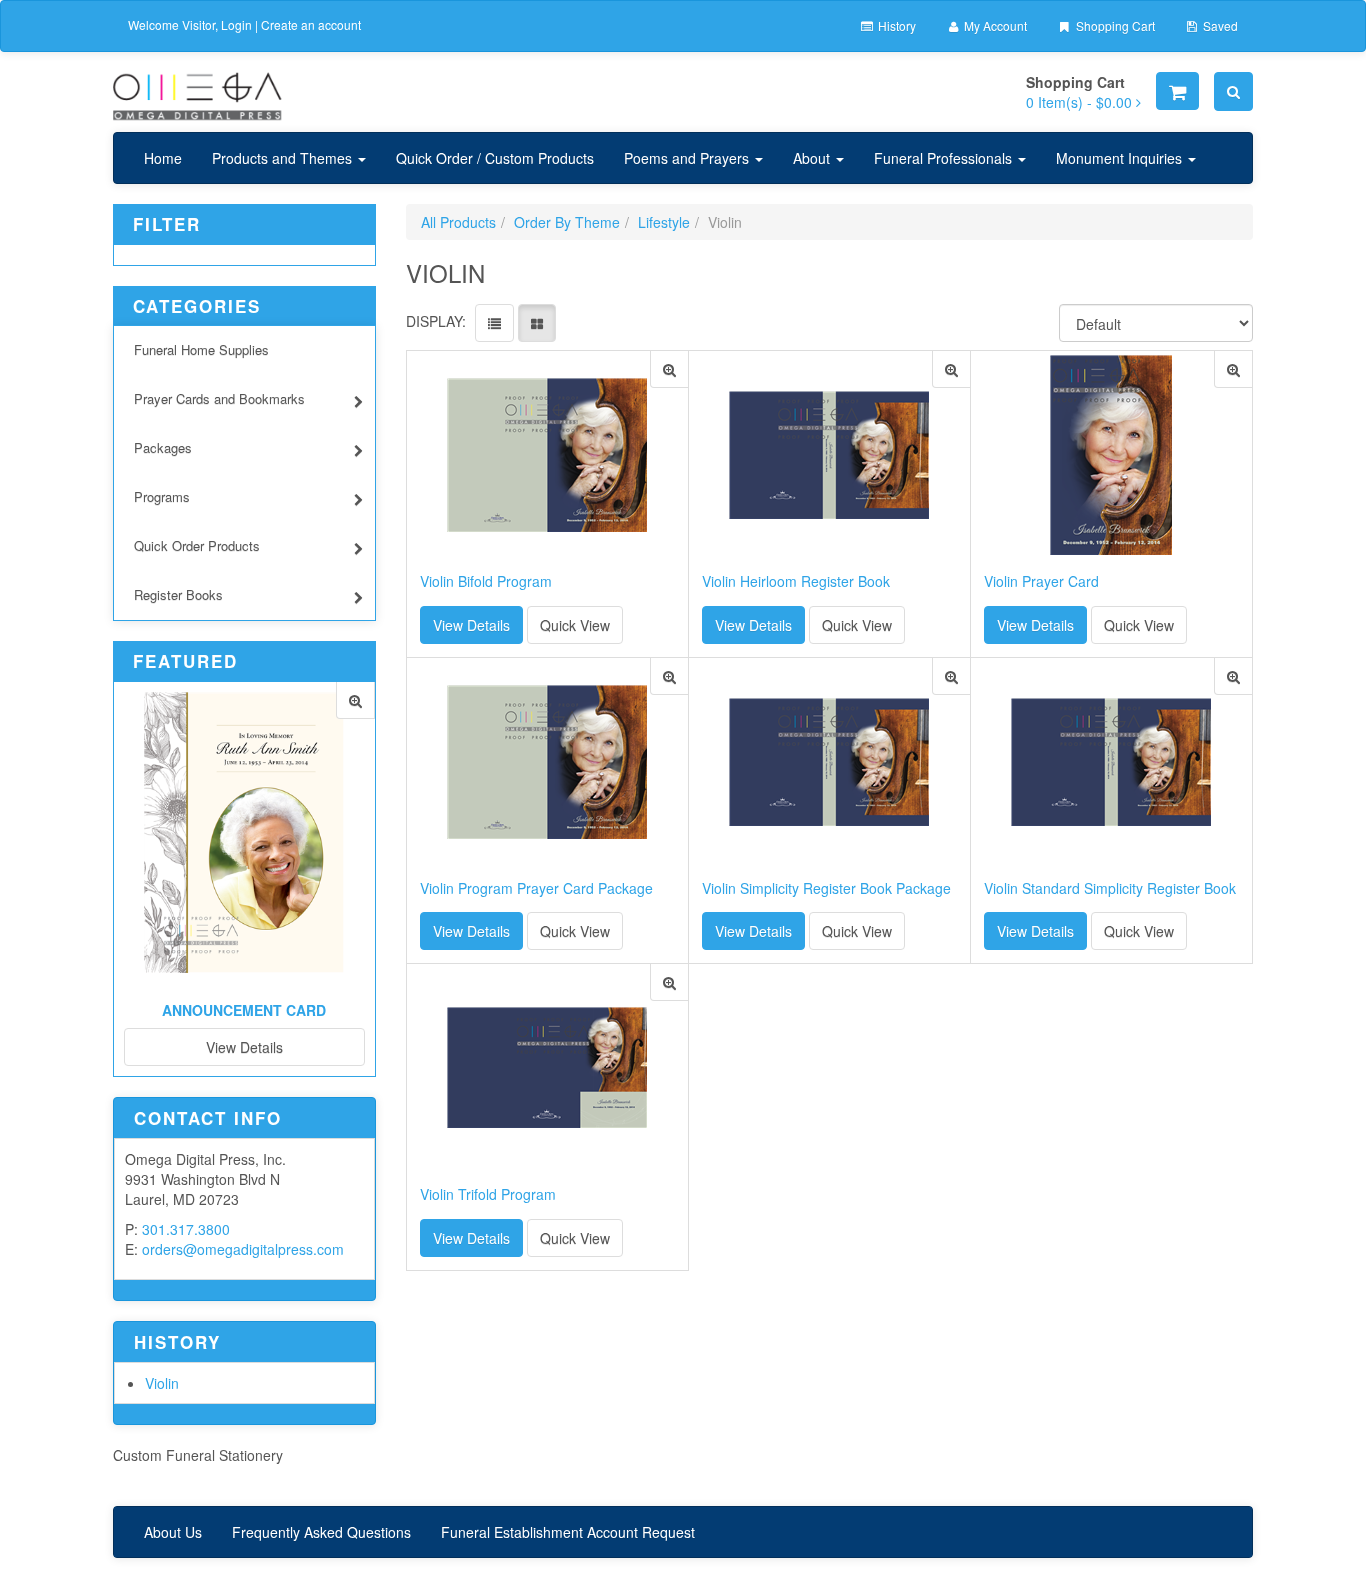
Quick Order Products (197, 545)
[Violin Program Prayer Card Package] (669, 676)
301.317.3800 (186, 1229)
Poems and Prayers (688, 158)
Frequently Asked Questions (321, 1532)
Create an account (311, 24)
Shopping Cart (1114, 25)
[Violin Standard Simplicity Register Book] (1233, 676)
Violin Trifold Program (488, 1194)
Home (163, 158)
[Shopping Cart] (1177, 91)
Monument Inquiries (1121, 158)
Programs (162, 496)
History (895, 25)
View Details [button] (471, 625)
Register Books (178, 594)
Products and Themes (284, 158)
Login (236, 24)
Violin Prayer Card (1041, 581)
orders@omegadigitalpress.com (243, 1249)
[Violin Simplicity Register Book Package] (951, 676)
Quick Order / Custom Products (495, 158)
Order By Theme (567, 222)
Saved (1219, 25)
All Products (458, 222)
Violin (162, 1383)
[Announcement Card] (355, 700)
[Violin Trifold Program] (669, 982)
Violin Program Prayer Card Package (536, 888)
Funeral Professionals (945, 158)
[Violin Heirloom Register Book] (951, 369)
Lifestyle (664, 222)
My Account (994, 25)
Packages (163, 447)
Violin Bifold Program (486, 581)
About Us (173, 1532)
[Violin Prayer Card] (1233, 369)
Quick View (575, 625)
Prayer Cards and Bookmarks (219, 398)
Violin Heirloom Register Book (796, 581)
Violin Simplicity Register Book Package (826, 888)
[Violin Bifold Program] (669, 369)
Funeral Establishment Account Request (568, 1532)
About (813, 158)
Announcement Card (244, 1010)
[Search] (1233, 91)
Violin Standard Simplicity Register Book (1110, 888)
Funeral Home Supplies (201, 349)
